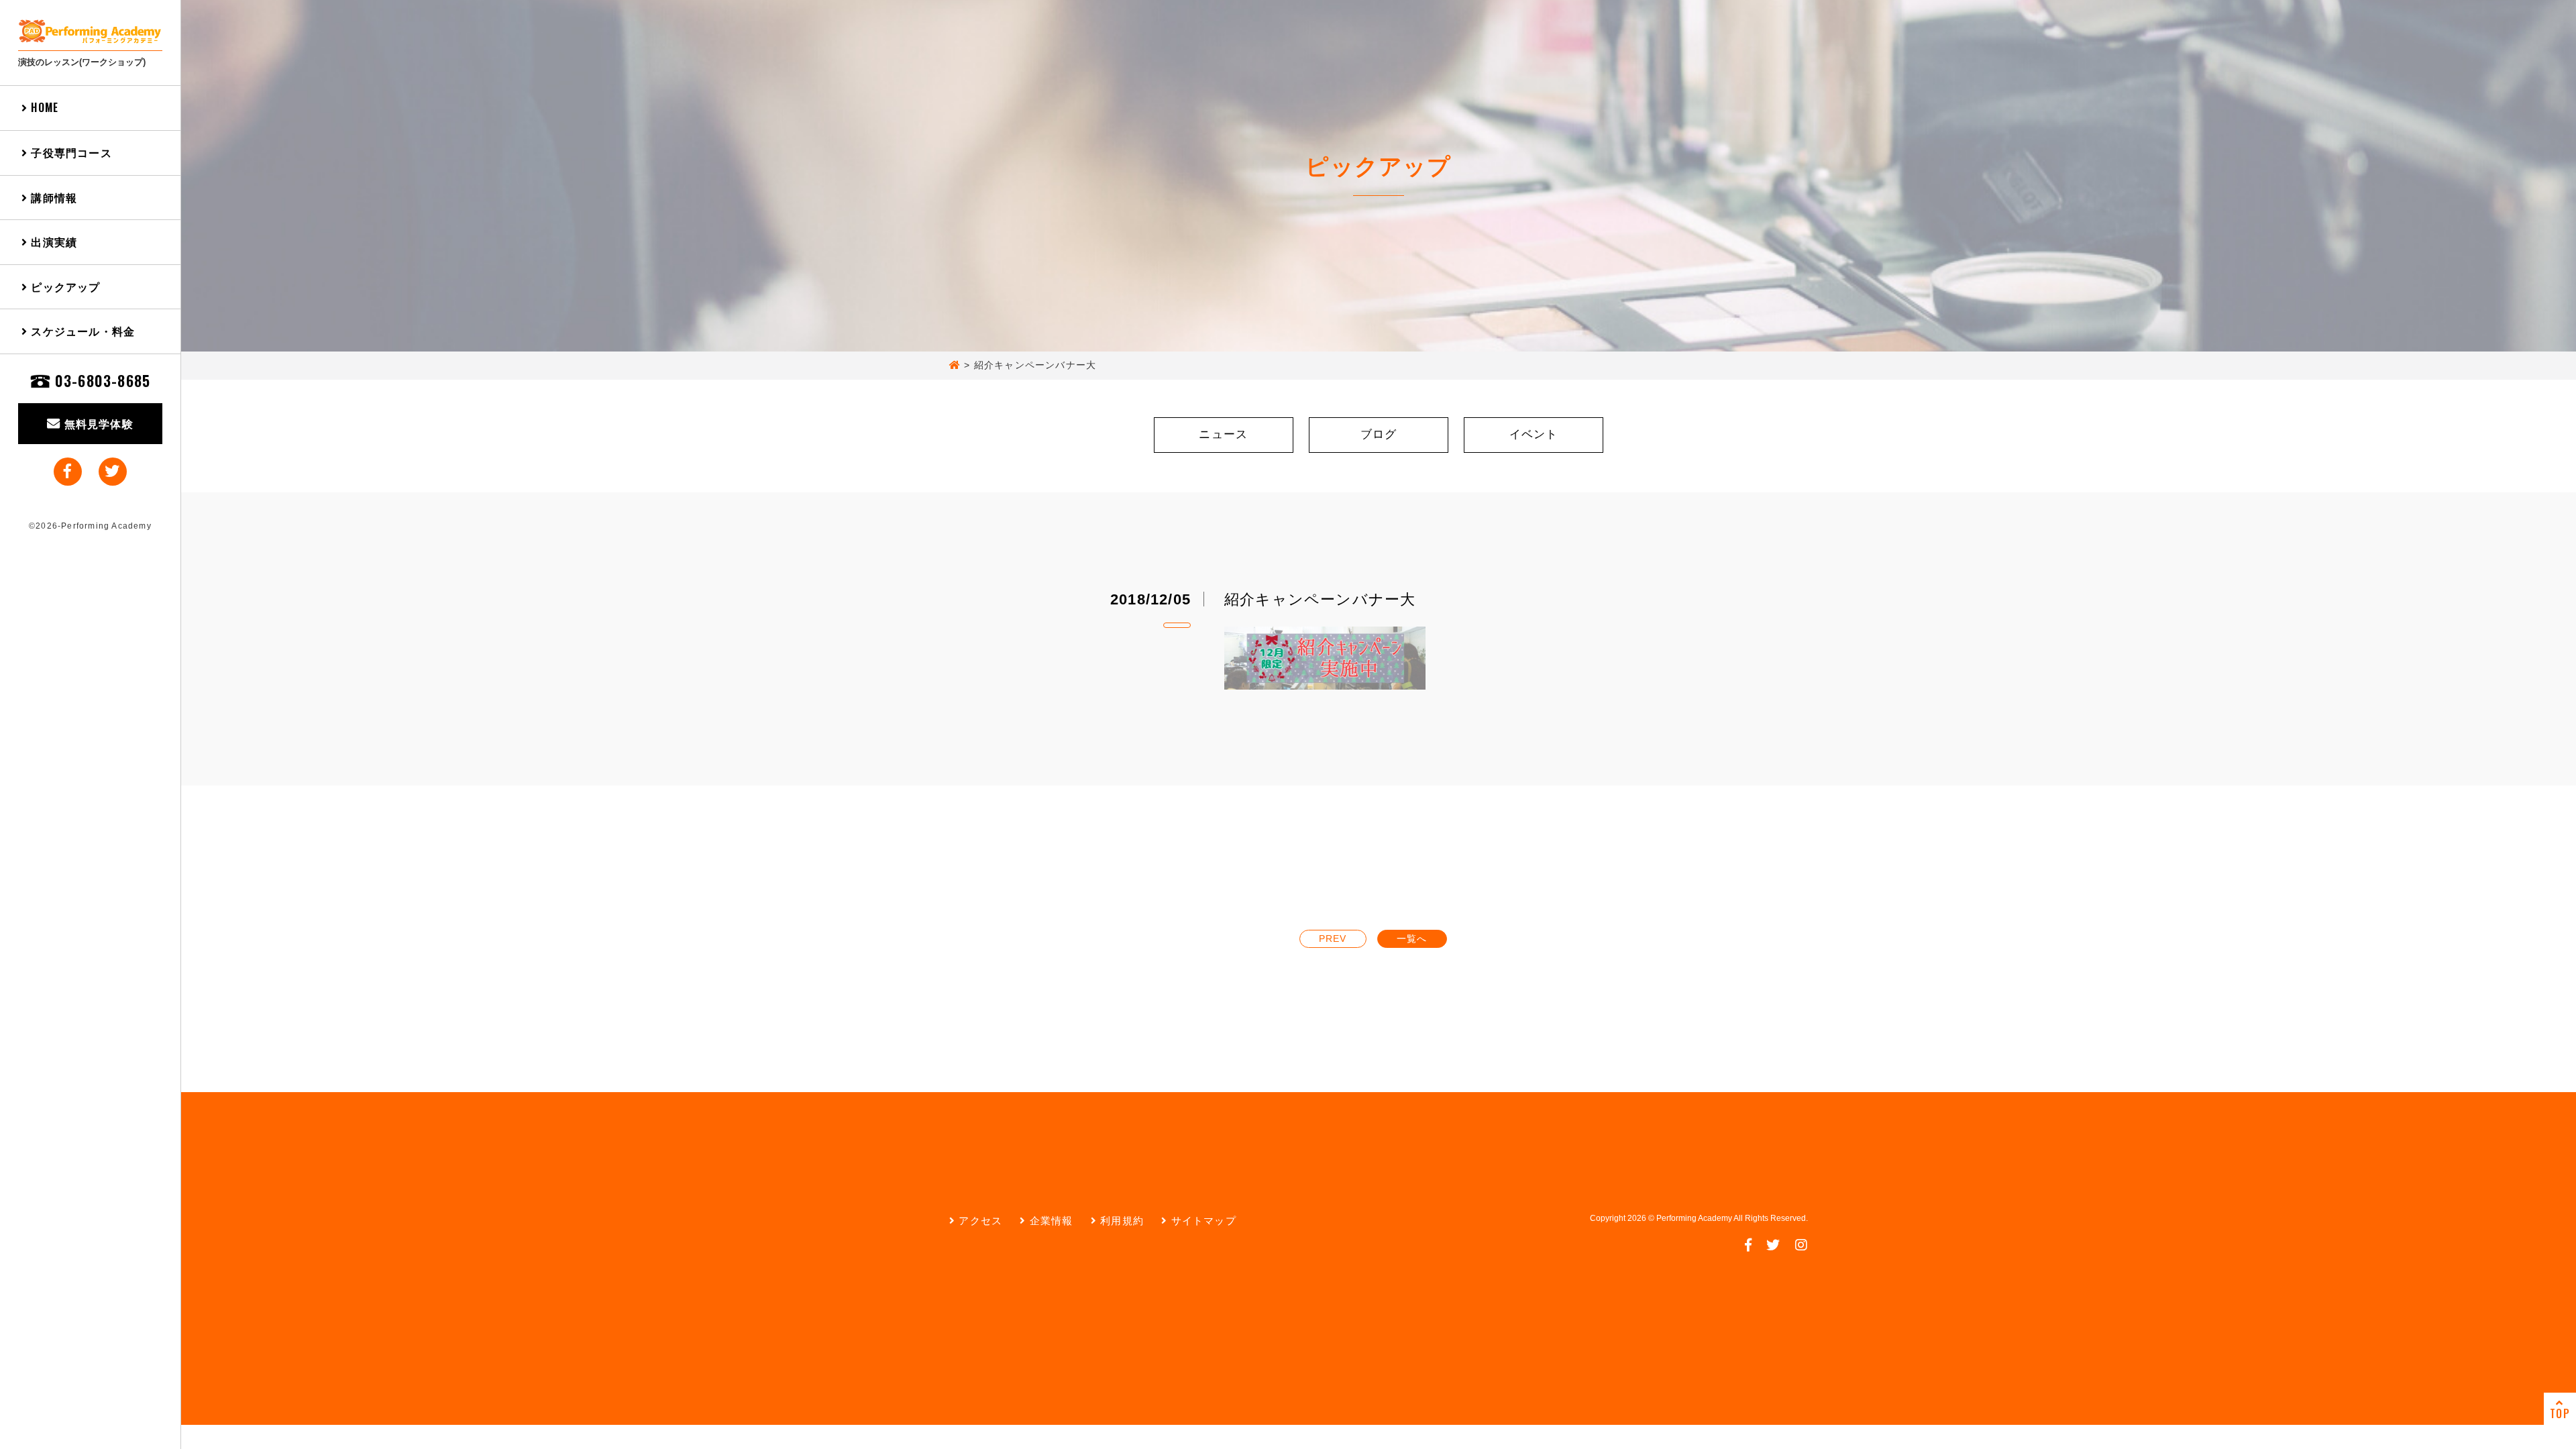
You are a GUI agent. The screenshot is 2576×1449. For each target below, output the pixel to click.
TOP (2560, 1413)
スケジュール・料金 (81, 331)
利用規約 (1120, 1221)
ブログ (1379, 434)
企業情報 (1050, 1221)
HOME (43, 107)
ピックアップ (64, 286)
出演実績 (52, 241)
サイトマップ (1201, 1221)
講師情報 (52, 197)
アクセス (979, 1221)
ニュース (1223, 434)
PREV (1333, 938)
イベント (1534, 434)
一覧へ (1412, 938)
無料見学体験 (97, 423)
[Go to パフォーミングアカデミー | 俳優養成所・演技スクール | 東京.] (955, 365)
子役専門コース (70, 152)
